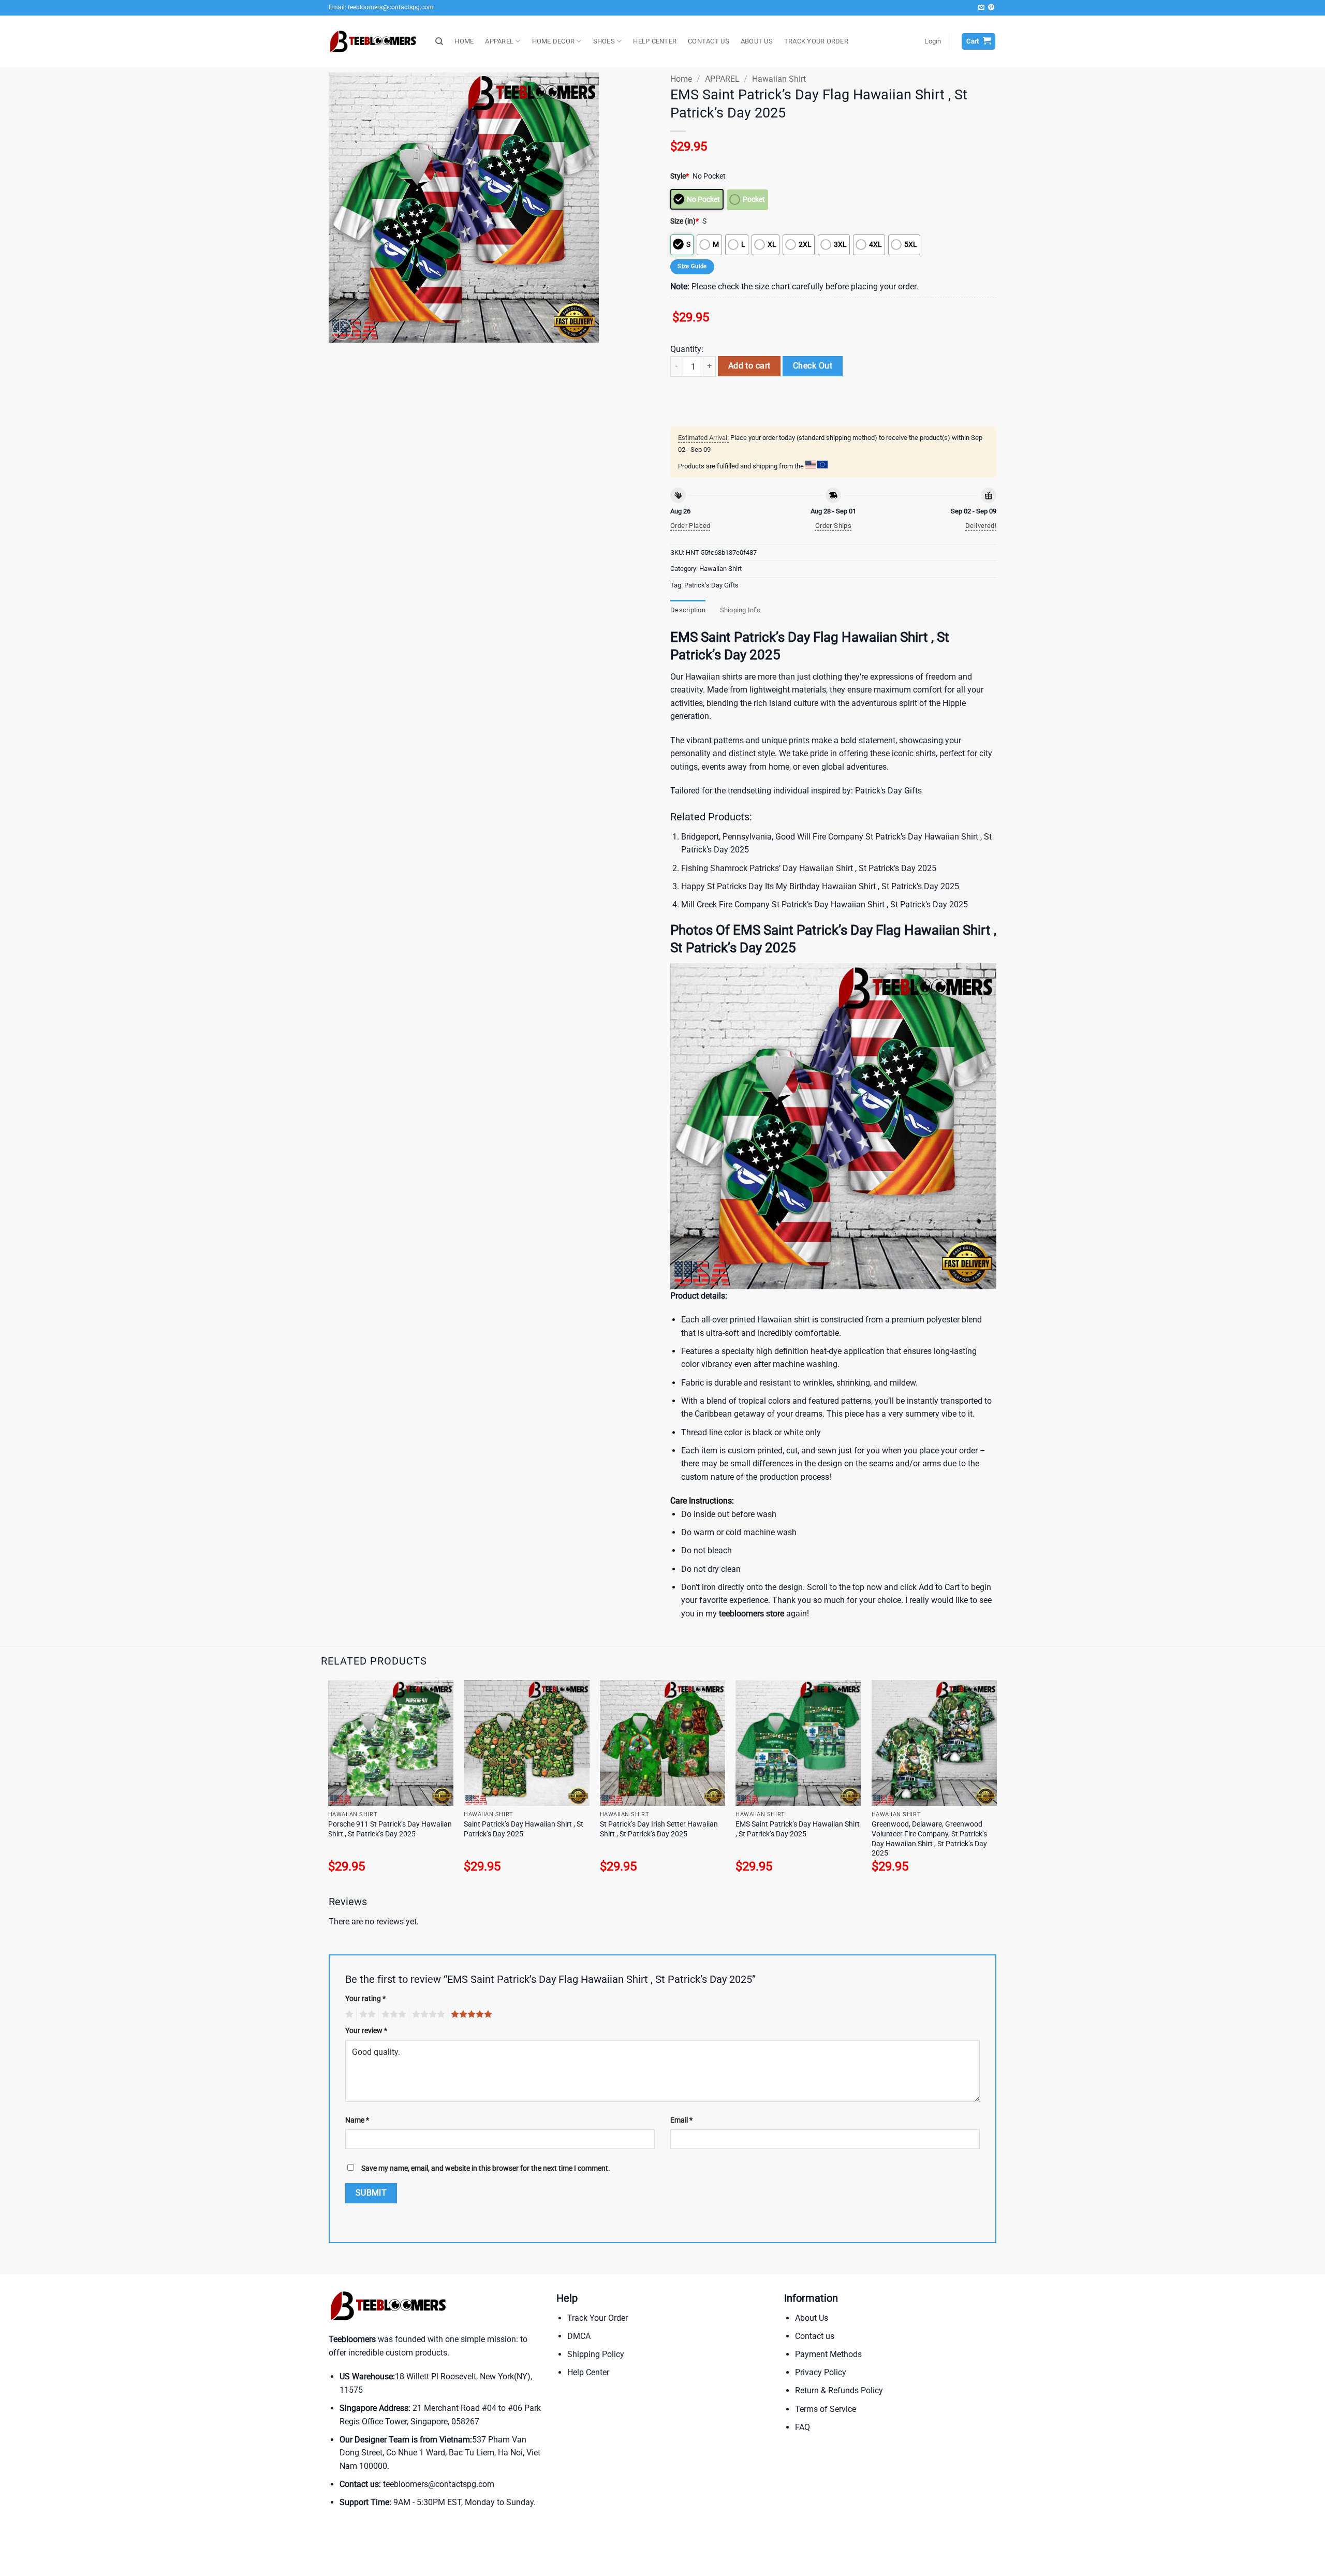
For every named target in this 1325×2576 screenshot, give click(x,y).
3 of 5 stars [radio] (392, 2014)
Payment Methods (828, 2354)
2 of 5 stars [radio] (366, 2014)
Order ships (833, 526)
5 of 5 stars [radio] (470, 2014)
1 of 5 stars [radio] (348, 2014)
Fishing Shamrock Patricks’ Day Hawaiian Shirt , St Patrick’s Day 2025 (809, 868)
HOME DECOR (554, 41)
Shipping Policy (596, 2354)
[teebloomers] (374, 42)
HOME (464, 41)
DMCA (579, 2336)
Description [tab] (688, 610)
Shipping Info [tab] (740, 610)
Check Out (813, 366)
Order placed (690, 526)
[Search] (439, 41)
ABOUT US (757, 41)
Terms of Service (826, 2409)
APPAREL (499, 41)
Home (681, 79)
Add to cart (749, 366)
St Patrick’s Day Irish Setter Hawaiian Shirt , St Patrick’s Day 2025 (659, 1829)
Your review (366, 2031)
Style (680, 176)
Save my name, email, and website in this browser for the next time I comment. (486, 2168)
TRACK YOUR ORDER (816, 41)
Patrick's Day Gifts (711, 585)
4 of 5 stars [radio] (427, 2014)
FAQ (803, 2427)
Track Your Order (598, 2318)
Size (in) (684, 221)
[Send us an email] (981, 8)
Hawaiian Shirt (779, 79)
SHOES (604, 41)
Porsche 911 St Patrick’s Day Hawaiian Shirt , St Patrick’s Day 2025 (390, 1829)
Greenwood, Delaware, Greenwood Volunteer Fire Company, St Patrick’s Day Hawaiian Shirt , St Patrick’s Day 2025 (929, 1839)
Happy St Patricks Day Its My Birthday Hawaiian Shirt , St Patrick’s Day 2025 (820, 886)
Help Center (588, 2372)
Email (681, 2120)
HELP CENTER (655, 41)
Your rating (365, 1999)
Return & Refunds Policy (839, 2390)
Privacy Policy (821, 2372)
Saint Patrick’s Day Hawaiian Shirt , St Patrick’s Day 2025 (524, 1829)
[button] (933, 41)
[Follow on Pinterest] (991, 8)
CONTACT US (709, 41)
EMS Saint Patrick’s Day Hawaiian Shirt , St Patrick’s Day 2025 (798, 1829)
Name (357, 2120)
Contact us (815, 2336)
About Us (812, 2318)
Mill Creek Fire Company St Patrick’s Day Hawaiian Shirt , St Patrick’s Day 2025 (825, 904)
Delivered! (981, 526)
